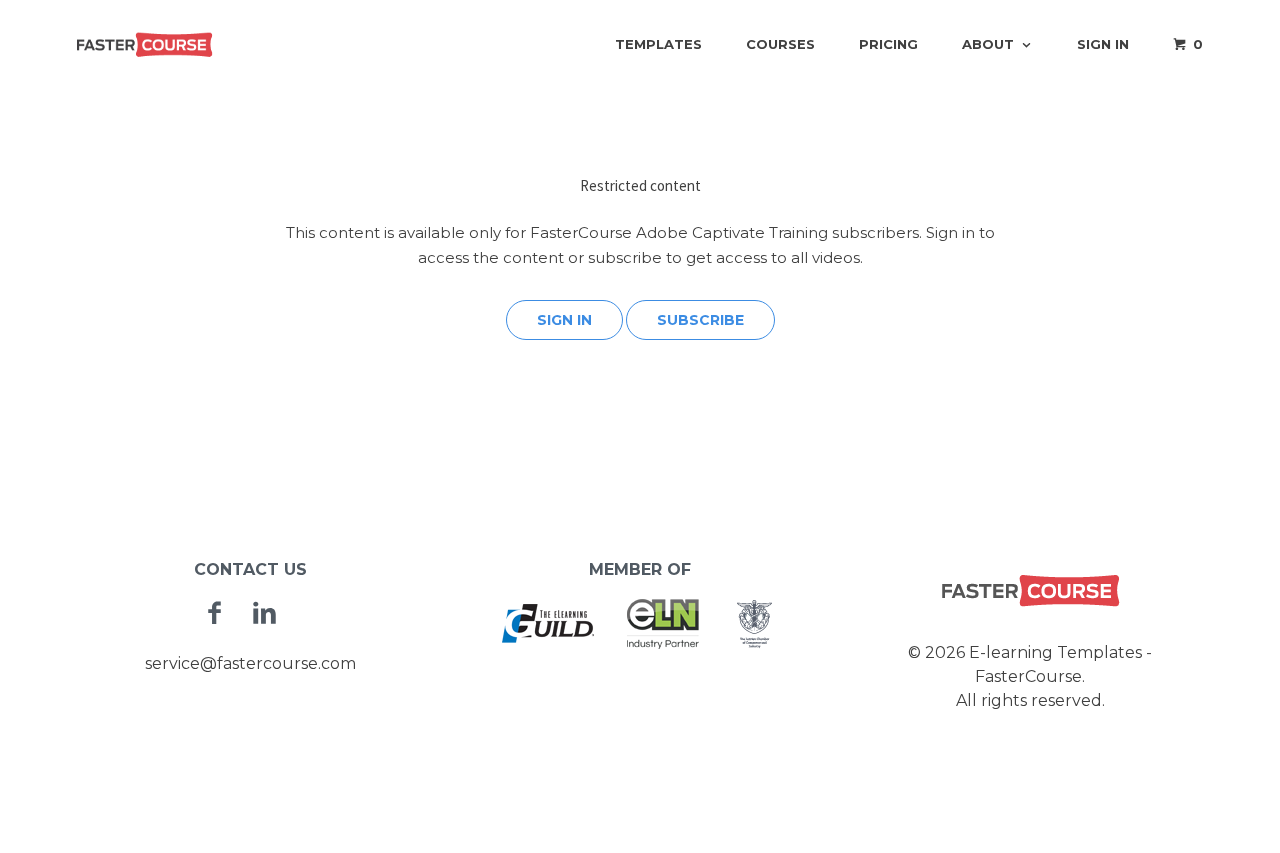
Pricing (888, 44)
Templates (658, 44)
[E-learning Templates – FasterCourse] (145, 44)
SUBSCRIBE (700, 320)
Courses (780, 44)
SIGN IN (564, 320)
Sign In (1103, 44)
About (988, 44)
